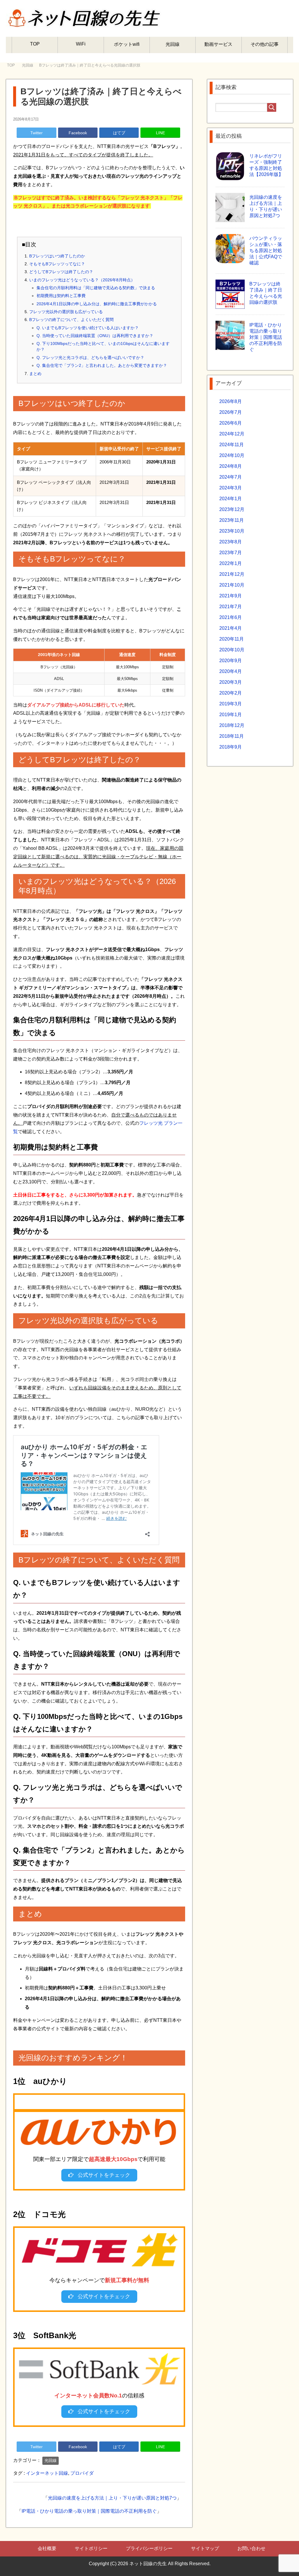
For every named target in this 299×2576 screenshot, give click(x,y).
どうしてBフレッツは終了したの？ (61, 272)
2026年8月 (231, 401)
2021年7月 (231, 607)
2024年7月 (231, 477)
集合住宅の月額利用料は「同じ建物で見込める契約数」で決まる (96, 288)
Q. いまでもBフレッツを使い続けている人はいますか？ (88, 328)
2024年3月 (231, 488)
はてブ (119, 133)
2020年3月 (231, 682)
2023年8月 (231, 542)
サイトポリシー (91, 2548)
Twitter (36, 133)
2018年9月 (231, 747)
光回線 (173, 44)
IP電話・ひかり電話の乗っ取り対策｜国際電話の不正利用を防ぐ (89, 2511)
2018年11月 (232, 736)
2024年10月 (232, 455)
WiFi (81, 44)
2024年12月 (232, 434)
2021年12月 (232, 574)
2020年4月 (231, 671)
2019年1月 (231, 715)
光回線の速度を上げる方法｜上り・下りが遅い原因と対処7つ (112, 2498)
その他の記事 (265, 44)
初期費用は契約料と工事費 (61, 296)
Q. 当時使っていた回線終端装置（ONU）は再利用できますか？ (95, 336)
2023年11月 (232, 520)
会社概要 (47, 2548)
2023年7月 (231, 553)
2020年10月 (232, 650)
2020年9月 (231, 661)
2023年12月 (232, 509)
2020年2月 (231, 693)
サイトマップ (205, 2548)
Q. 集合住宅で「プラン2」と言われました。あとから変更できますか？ (102, 365)
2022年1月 (231, 563)
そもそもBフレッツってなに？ (57, 264)
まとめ (35, 374)
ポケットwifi (127, 44)
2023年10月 (232, 531)
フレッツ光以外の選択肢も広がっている (66, 312)
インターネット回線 (47, 2473)
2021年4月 (231, 628)
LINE (160, 133)
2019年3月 (231, 704)
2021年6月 (231, 617)
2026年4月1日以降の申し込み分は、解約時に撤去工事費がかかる (97, 304)
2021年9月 (231, 596)
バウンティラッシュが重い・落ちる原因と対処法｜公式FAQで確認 (266, 251)
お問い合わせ (251, 2548)
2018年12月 (232, 725)
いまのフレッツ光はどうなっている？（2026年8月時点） (82, 280)
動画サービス (218, 44)
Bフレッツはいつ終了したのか (57, 256)
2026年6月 (231, 423)
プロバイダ (82, 2473)
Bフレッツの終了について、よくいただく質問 (71, 320)
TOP (35, 44)
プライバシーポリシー (149, 2548)
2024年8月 (231, 466)
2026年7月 (231, 412)
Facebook (78, 133)
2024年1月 (231, 499)
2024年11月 (232, 445)
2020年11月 (232, 639)
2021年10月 (232, 585)
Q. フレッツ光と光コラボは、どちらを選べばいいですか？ (90, 357)
